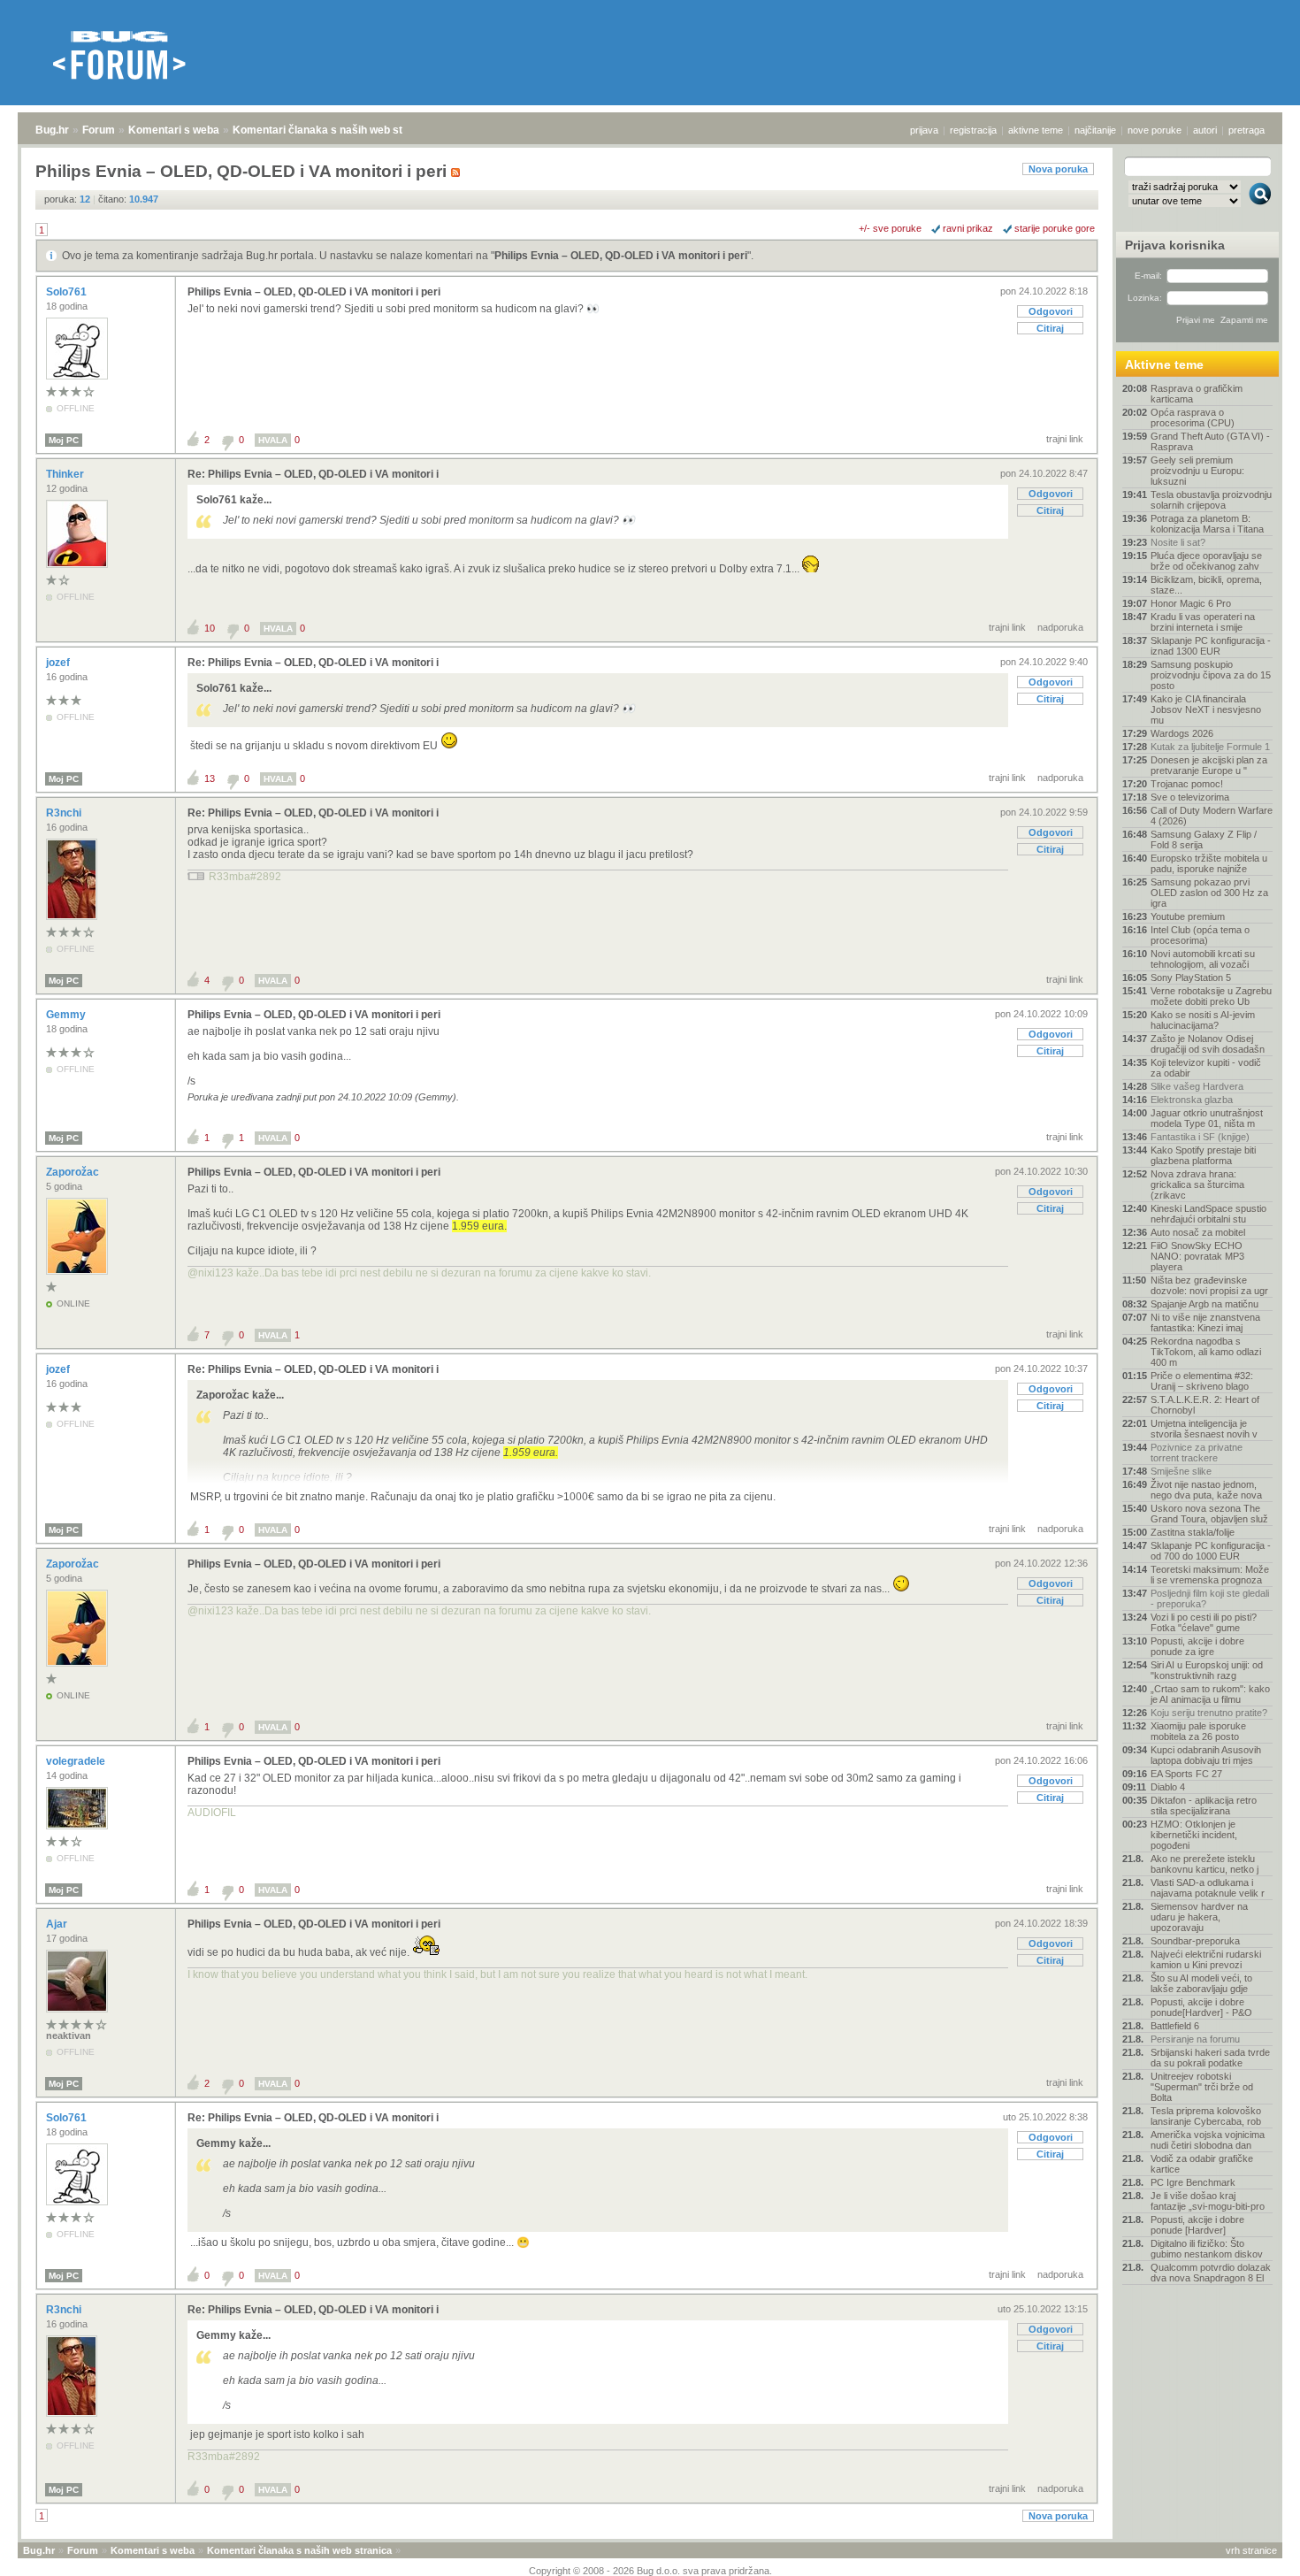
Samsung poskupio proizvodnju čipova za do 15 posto (1211, 675)
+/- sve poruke (890, 228)
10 (210, 628)
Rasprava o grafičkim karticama (1197, 394)
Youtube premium (1188, 916)
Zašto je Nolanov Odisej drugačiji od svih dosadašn (1208, 1044)
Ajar (58, 1924)
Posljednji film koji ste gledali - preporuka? (1210, 1598)
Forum (99, 130)
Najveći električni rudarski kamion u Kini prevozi (1206, 1959)
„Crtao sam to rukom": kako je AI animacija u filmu (1210, 1694)
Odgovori (1051, 311)
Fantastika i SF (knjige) (1200, 1137)
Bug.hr (52, 130)
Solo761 (68, 292)
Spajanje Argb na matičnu (1204, 1304)
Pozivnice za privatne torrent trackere (1197, 1453)
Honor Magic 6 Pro (1191, 603)
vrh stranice (1251, 2550)
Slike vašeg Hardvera (1197, 1086)
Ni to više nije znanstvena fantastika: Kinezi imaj (1205, 1322)
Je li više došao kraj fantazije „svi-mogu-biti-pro (1208, 2201)
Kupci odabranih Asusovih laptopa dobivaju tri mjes (1206, 1755)
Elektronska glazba (1192, 1100)
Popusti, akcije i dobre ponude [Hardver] (1197, 2225)
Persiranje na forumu (1195, 2039)
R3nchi (65, 813)
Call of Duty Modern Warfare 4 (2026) (1212, 816)
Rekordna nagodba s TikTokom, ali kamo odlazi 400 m (1206, 1352)
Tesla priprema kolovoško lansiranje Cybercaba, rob (1206, 2116)
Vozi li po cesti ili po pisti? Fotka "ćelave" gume (1204, 1622)
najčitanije (1095, 130)
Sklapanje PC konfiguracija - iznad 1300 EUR (1211, 646)
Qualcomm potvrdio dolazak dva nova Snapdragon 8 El (1211, 2273)
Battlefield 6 (1175, 2026)
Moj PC (64, 440)
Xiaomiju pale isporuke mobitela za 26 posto (1198, 1731)
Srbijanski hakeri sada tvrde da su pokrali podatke (1210, 2058)
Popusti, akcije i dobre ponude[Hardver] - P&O (1201, 2007)
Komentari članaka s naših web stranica (333, 130)
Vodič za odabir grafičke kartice (1202, 2164)
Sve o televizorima (1190, 797)
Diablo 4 (1168, 1787)
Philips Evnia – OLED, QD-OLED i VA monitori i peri (621, 256)
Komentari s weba (174, 130)
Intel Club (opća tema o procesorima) (1200, 935)
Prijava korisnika (1175, 245)
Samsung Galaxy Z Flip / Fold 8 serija (1204, 839)
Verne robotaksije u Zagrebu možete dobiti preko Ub (1211, 996)
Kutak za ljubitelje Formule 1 (1210, 747)
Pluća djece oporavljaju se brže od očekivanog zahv (1206, 561)
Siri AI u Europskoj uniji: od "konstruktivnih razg (1207, 1670)
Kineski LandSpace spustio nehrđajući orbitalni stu (1208, 1214)
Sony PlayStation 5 (1191, 977)
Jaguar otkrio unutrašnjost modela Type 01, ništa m (1207, 1118)
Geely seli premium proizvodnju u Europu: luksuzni (1197, 471)
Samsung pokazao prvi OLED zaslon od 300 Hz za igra (1209, 893)
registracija (973, 130)
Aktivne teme (1164, 364)
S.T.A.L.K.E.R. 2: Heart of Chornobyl (1205, 1405)
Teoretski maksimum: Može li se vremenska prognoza (1210, 1575)
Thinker (66, 474)
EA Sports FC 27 (1186, 1774)
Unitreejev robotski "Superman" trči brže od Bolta (1202, 2087)
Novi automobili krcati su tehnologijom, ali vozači (1203, 959)
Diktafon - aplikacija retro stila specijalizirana (1204, 1805)
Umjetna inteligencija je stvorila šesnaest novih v (1204, 1429)
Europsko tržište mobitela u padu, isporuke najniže (1209, 863)
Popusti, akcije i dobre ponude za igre (1197, 1646)
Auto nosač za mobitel (1198, 1232)
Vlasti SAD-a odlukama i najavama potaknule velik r (1208, 1888)
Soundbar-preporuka (1195, 1941)
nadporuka (1060, 627)
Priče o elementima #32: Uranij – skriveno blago (1202, 1381)
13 (210, 778)
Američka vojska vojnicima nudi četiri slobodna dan (1208, 2140)
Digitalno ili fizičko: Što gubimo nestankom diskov (1207, 2249)
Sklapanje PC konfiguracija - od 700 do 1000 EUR (1211, 1551)
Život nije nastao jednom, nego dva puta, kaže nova (1206, 1490)
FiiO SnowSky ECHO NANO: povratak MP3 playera (1197, 1256)
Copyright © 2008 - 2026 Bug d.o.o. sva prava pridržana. (650, 2571)
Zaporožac (74, 1172)
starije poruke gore (1055, 228)
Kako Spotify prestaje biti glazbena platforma (1203, 1155)
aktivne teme (1036, 130)
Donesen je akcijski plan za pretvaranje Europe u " (1209, 765)
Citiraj (1050, 328)
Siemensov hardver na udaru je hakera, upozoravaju (1199, 1917)
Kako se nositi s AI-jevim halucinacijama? (1203, 1020)
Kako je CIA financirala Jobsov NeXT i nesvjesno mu (1206, 709)
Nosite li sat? (1178, 542)
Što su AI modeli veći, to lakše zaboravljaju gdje (1201, 1983)
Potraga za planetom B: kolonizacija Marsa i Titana (1207, 524)
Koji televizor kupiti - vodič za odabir (1206, 1068)
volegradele (77, 1761)
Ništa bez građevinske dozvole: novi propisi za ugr (1209, 1285)
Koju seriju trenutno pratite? (1209, 1713)
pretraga (1246, 130)
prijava (924, 130)
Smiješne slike (1181, 1471)
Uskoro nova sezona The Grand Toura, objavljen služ (1209, 1514)
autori (1205, 130)
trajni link (1065, 439)
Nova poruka (1058, 169)
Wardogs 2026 (1182, 733)
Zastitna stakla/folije (1193, 1532)
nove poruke (1155, 130)
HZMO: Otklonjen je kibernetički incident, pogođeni (1194, 1835)
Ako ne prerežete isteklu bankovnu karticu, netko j (1204, 1864)
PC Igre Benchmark (1193, 2182)
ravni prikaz (968, 228)
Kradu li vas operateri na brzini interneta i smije (1203, 622)
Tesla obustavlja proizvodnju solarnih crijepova (1211, 500)
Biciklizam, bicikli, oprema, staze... (1206, 585)
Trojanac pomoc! (1187, 784)
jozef (59, 663)
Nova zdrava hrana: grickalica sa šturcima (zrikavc (1197, 1184)
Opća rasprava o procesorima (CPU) (1193, 418)
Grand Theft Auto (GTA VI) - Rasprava (1210, 441)
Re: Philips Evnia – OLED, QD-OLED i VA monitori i (313, 474)
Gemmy (67, 1015)
